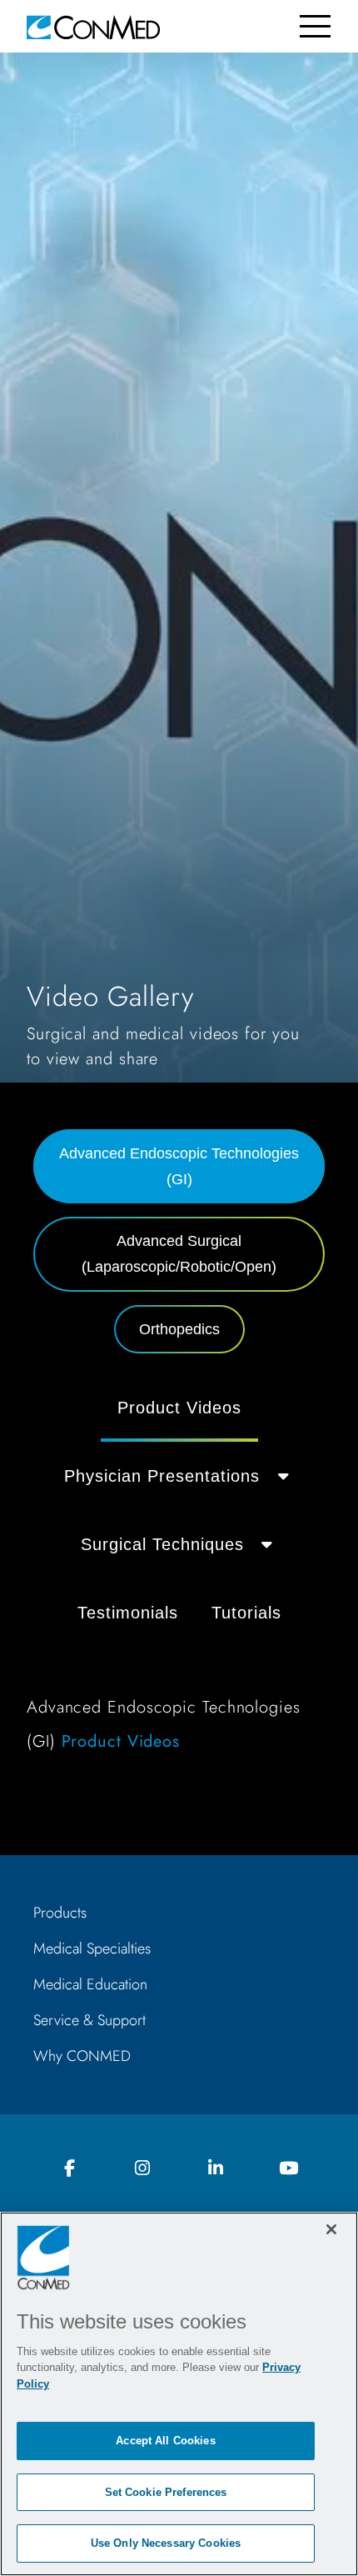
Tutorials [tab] (246, 1613)
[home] (93, 26)
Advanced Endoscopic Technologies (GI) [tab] (179, 1166)
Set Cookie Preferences (166, 2492)
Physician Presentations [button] (162, 1476)
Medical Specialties (92, 1948)
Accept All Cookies (165, 2441)
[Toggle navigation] (315, 26)
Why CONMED (82, 2056)
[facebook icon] (70, 2169)
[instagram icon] (142, 2169)
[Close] (331, 2229)
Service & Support (89, 2020)
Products (60, 1913)
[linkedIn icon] (216, 2169)
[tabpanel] (179, 1574)
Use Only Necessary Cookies (166, 2543)
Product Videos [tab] (179, 1408)
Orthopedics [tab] (179, 1329)
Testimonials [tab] (128, 1613)
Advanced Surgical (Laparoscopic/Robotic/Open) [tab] (179, 1254)
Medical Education (90, 1984)
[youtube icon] (288, 2169)
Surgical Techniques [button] (162, 1544)
